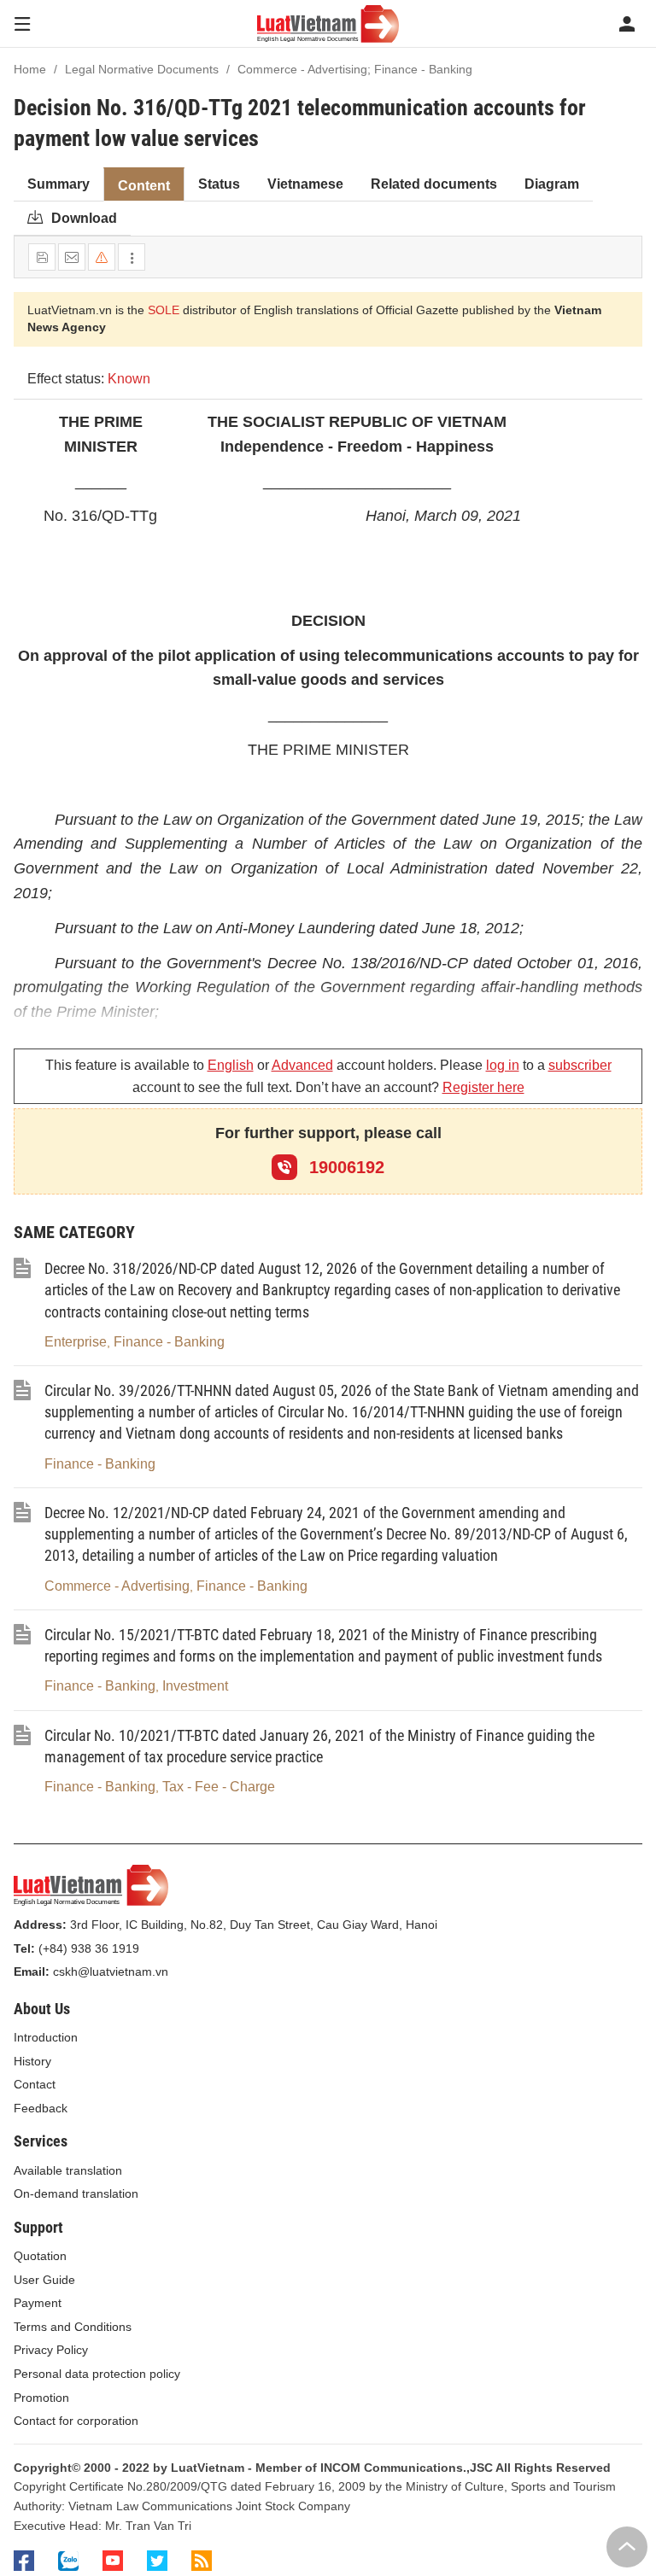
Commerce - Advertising (117, 1586)
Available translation (68, 2170)
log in (503, 1065)
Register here (483, 1087)
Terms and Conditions (73, 2327)
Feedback (41, 2108)
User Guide (44, 2280)
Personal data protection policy (97, 2374)
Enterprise (76, 1342)
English (231, 1065)
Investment (195, 1686)
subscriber (580, 1065)
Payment (38, 2303)
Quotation (40, 2256)
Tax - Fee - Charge (219, 1787)
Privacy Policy (51, 2350)
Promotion (41, 2398)
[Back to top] (627, 2547)
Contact (35, 2084)
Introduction (46, 2037)
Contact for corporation (76, 2421)
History (32, 2061)
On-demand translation (76, 2193)
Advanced (302, 1065)
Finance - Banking (169, 1342)
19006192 (344, 1167)
